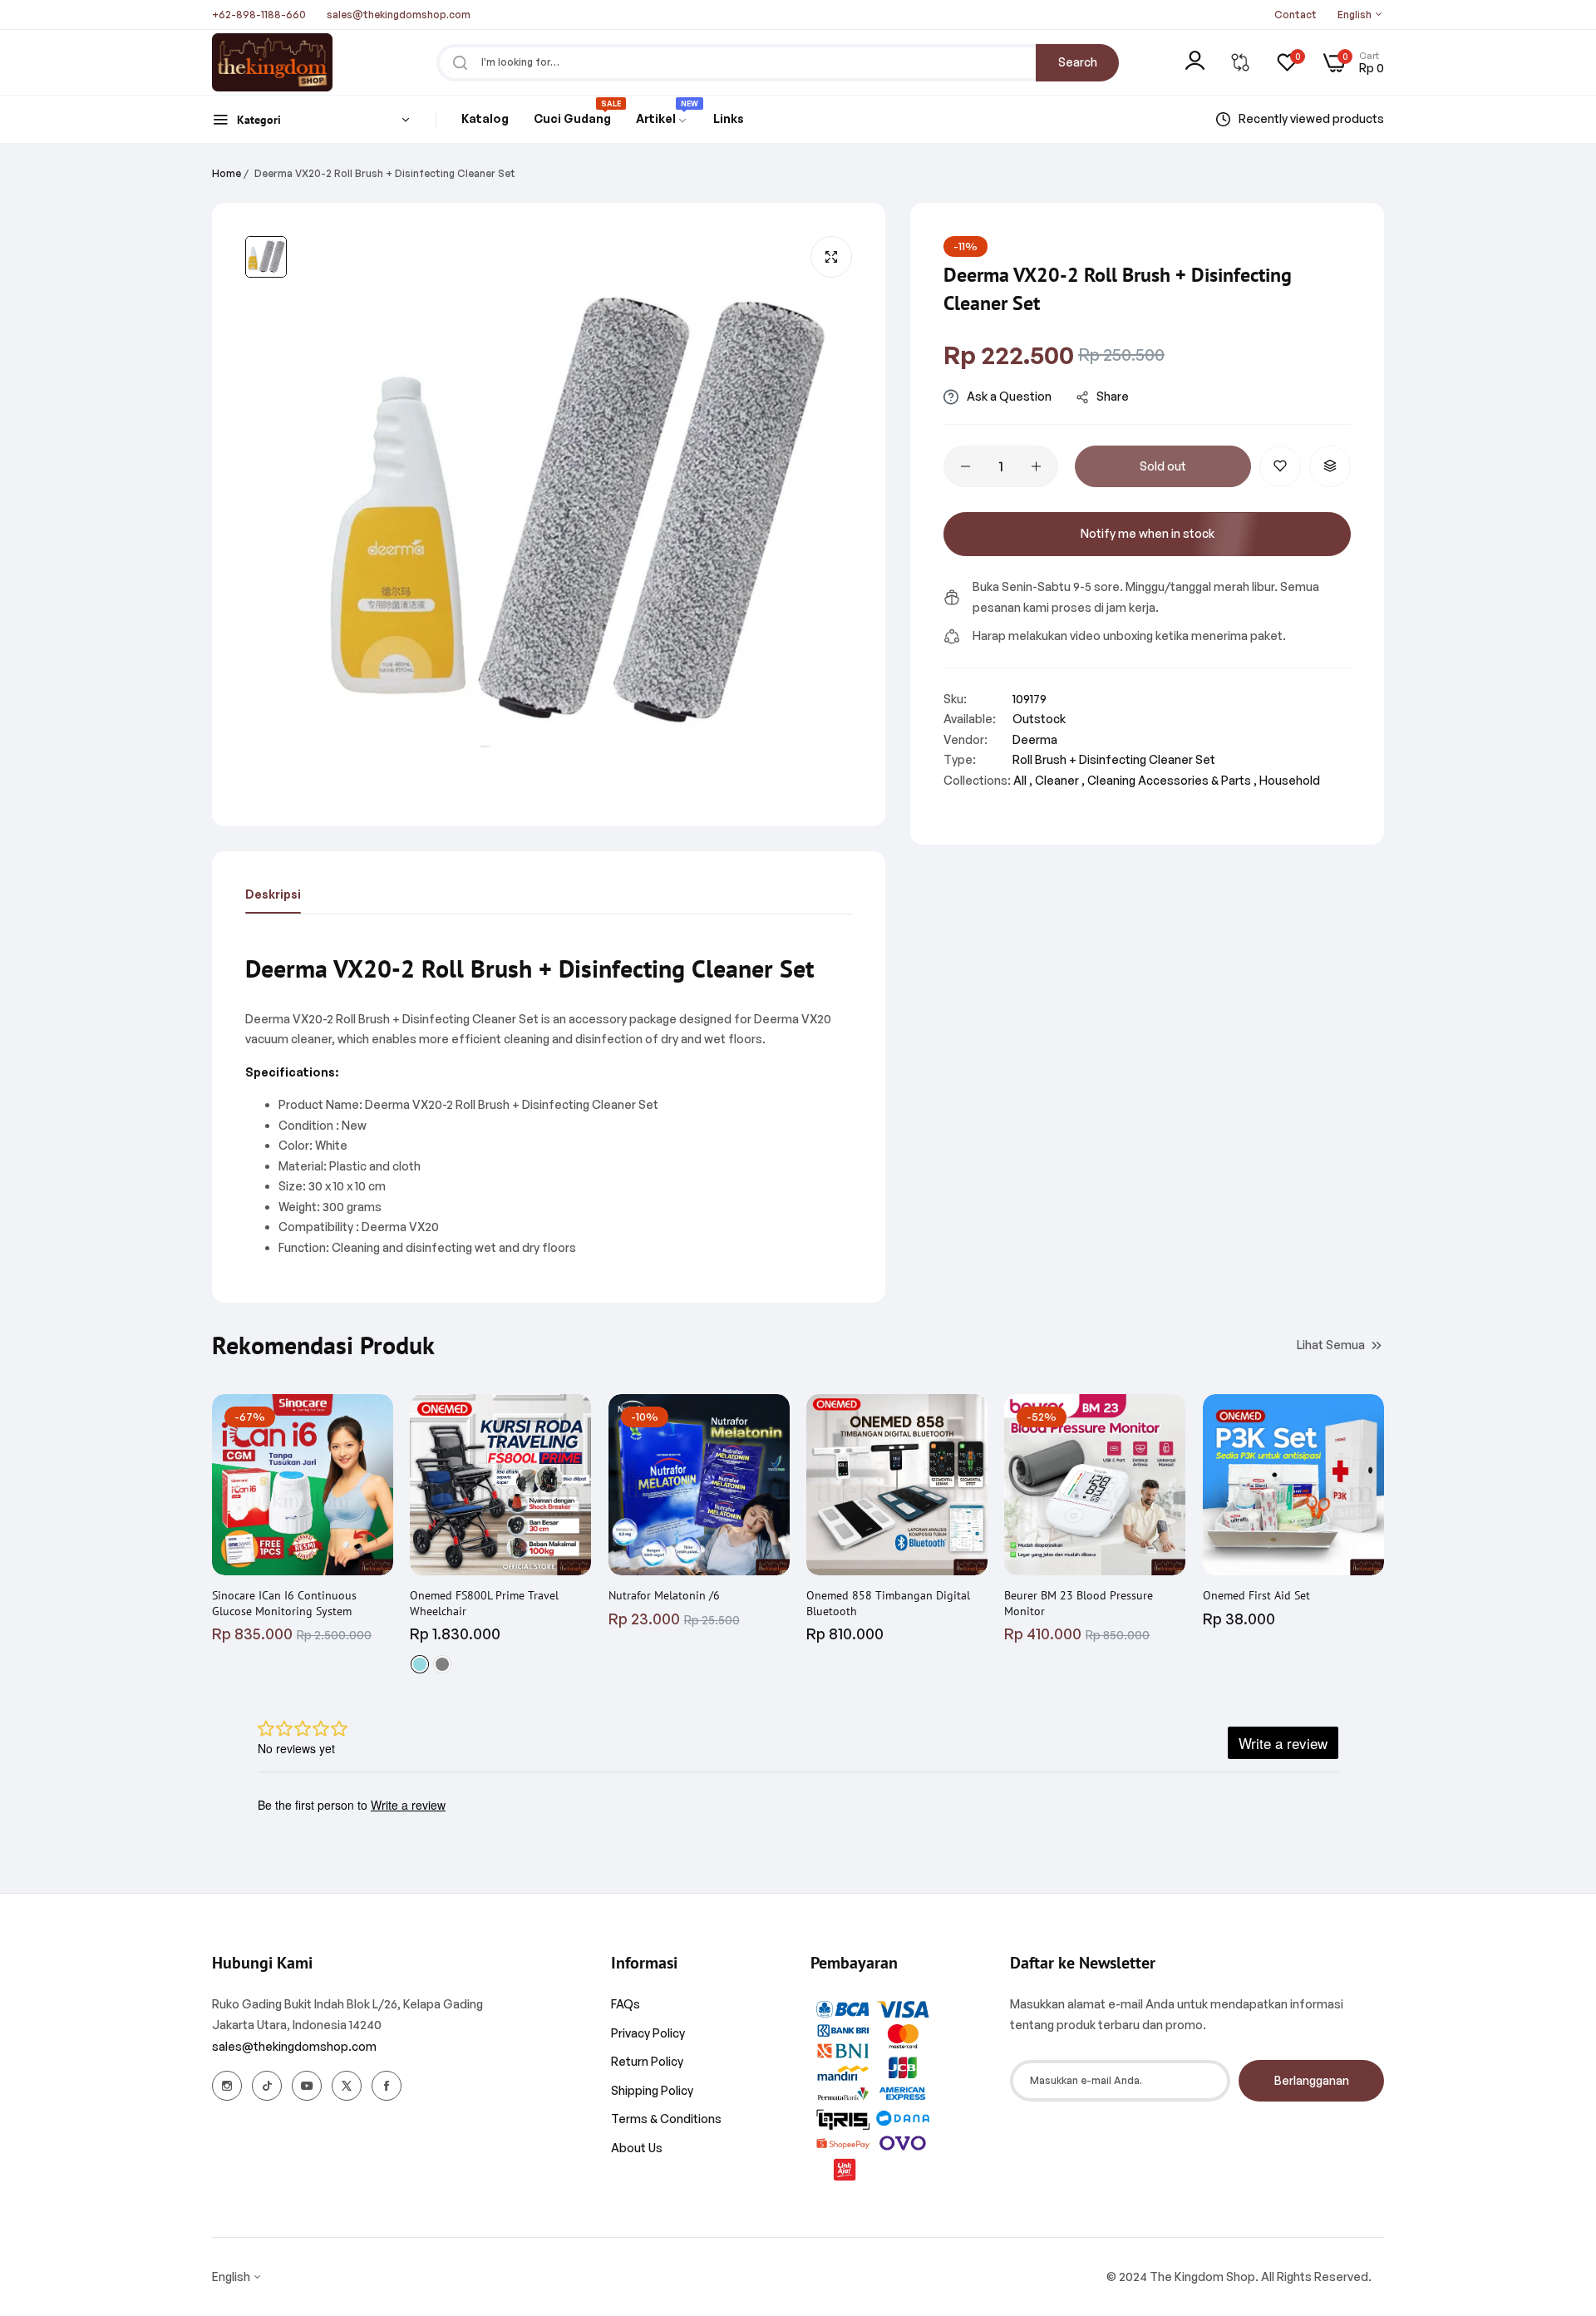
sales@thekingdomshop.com (294, 2046)
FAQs (626, 2004)
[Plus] (1036, 466)
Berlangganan (1312, 2080)
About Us (637, 2148)
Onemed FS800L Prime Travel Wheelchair (484, 1603)
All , (1023, 780)
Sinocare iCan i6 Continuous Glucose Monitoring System (284, 1603)
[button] (1280, 466)
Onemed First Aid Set (1256, 1595)
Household (1290, 780)
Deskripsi (273, 894)
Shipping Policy (652, 2090)
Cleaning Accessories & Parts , (1172, 780)
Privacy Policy (648, 2033)
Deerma (1035, 739)
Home (227, 173)
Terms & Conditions (666, 2119)
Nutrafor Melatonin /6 (664, 1595)
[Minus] (965, 466)
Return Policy (647, 2061)
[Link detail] (227, 2086)
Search (1078, 62)
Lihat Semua (1331, 1344)
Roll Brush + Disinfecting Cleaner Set (1114, 759)
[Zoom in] (831, 257)
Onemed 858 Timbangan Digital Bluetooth (888, 1603)
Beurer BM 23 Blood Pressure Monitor (1079, 1603)
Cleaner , (1060, 780)
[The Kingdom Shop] (272, 62)
